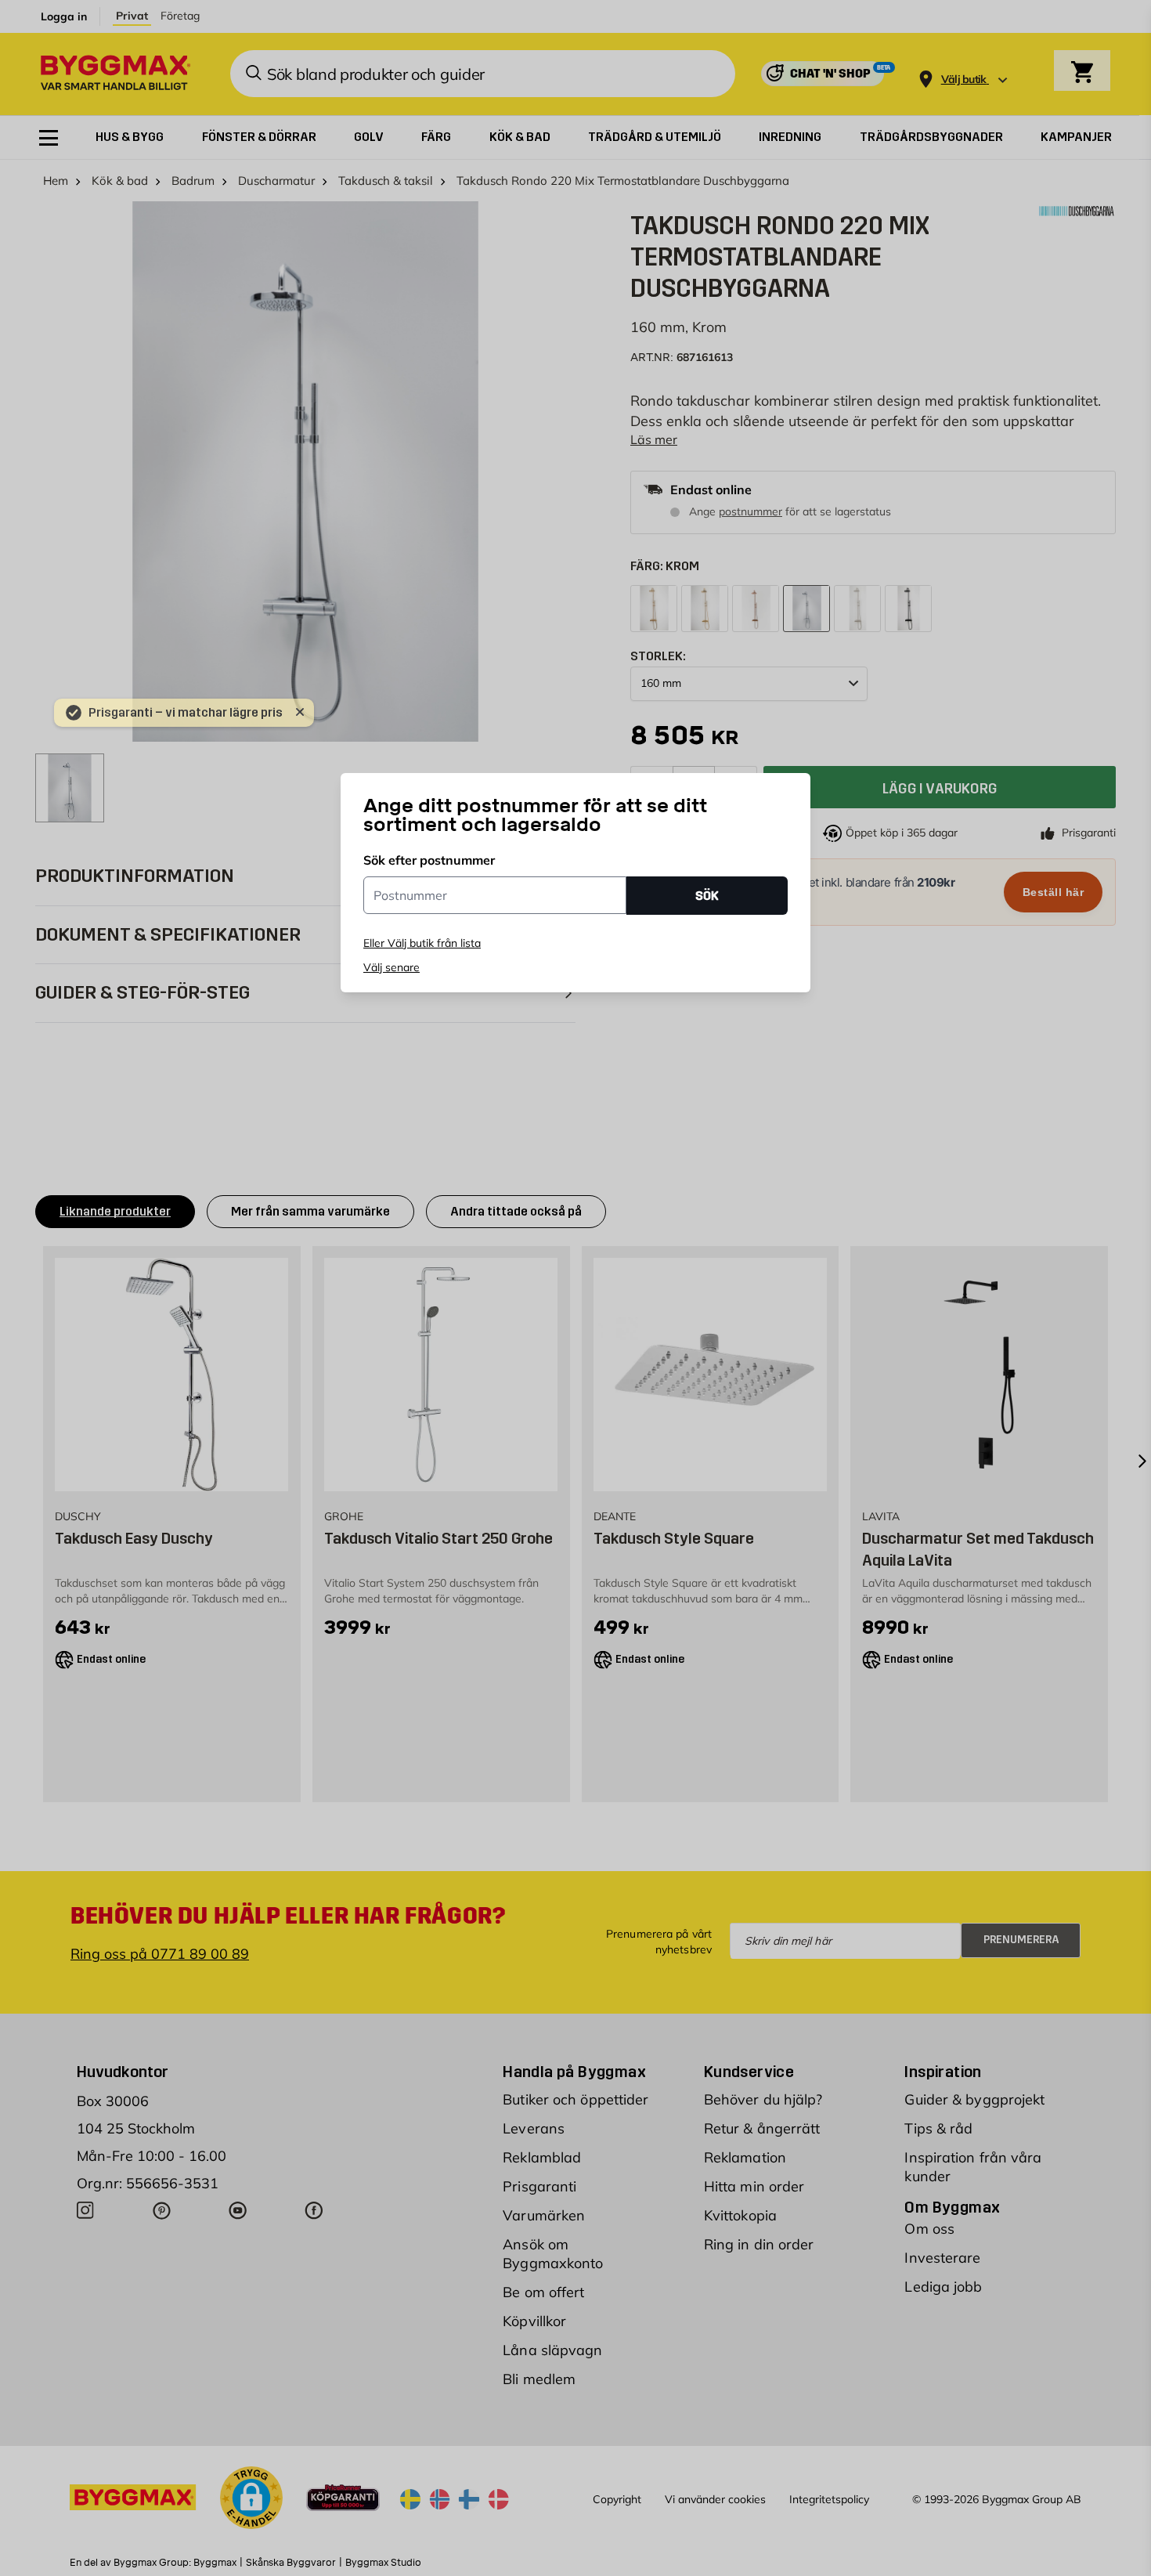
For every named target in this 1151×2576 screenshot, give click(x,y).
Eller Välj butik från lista (422, 943)
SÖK (707, 895)
